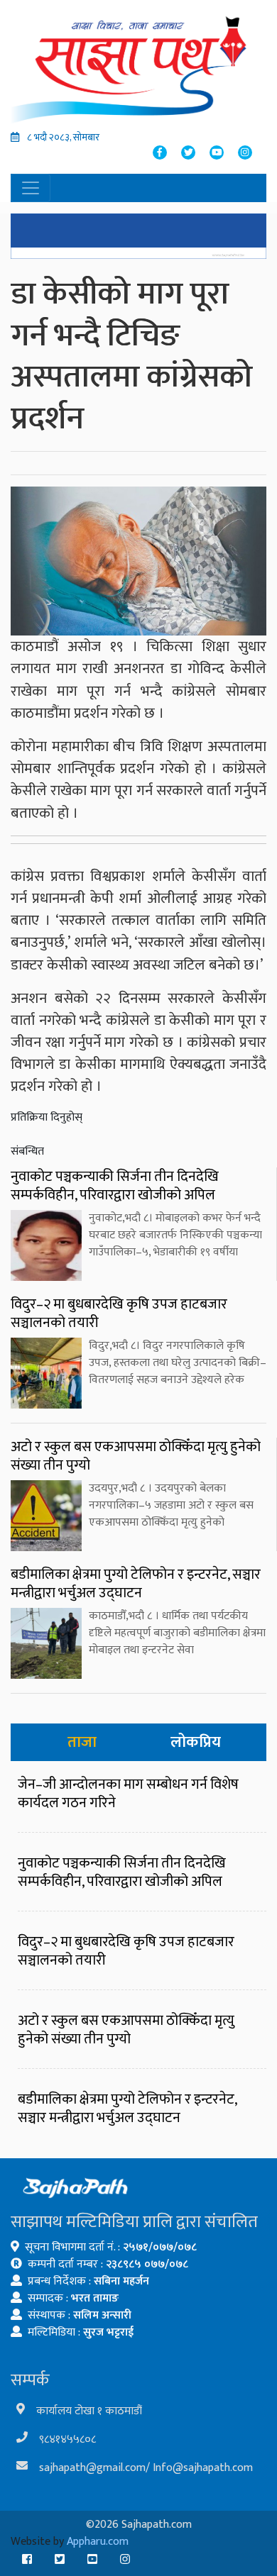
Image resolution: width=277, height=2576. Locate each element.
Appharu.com (98, 2542)
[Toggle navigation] (31, 188)
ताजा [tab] (82, 1742)
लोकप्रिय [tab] (196, 1742)
